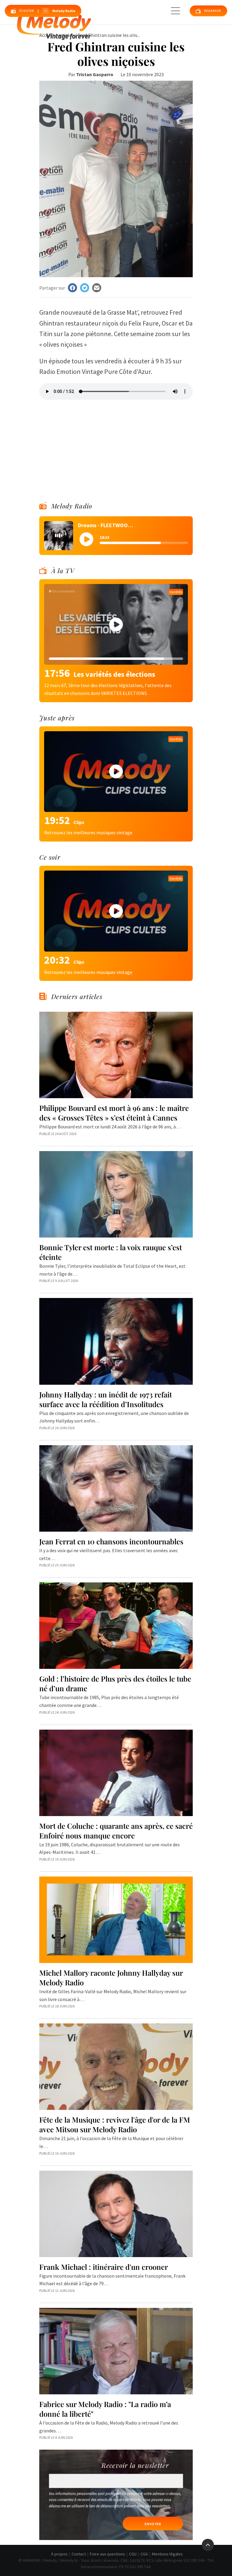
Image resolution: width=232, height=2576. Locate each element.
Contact (79, 2554)
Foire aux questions (107, 2554)
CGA (144, 2554)
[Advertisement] (116, 442)
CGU (133, 2554)
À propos (59, 2554)
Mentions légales (167, 2554)
